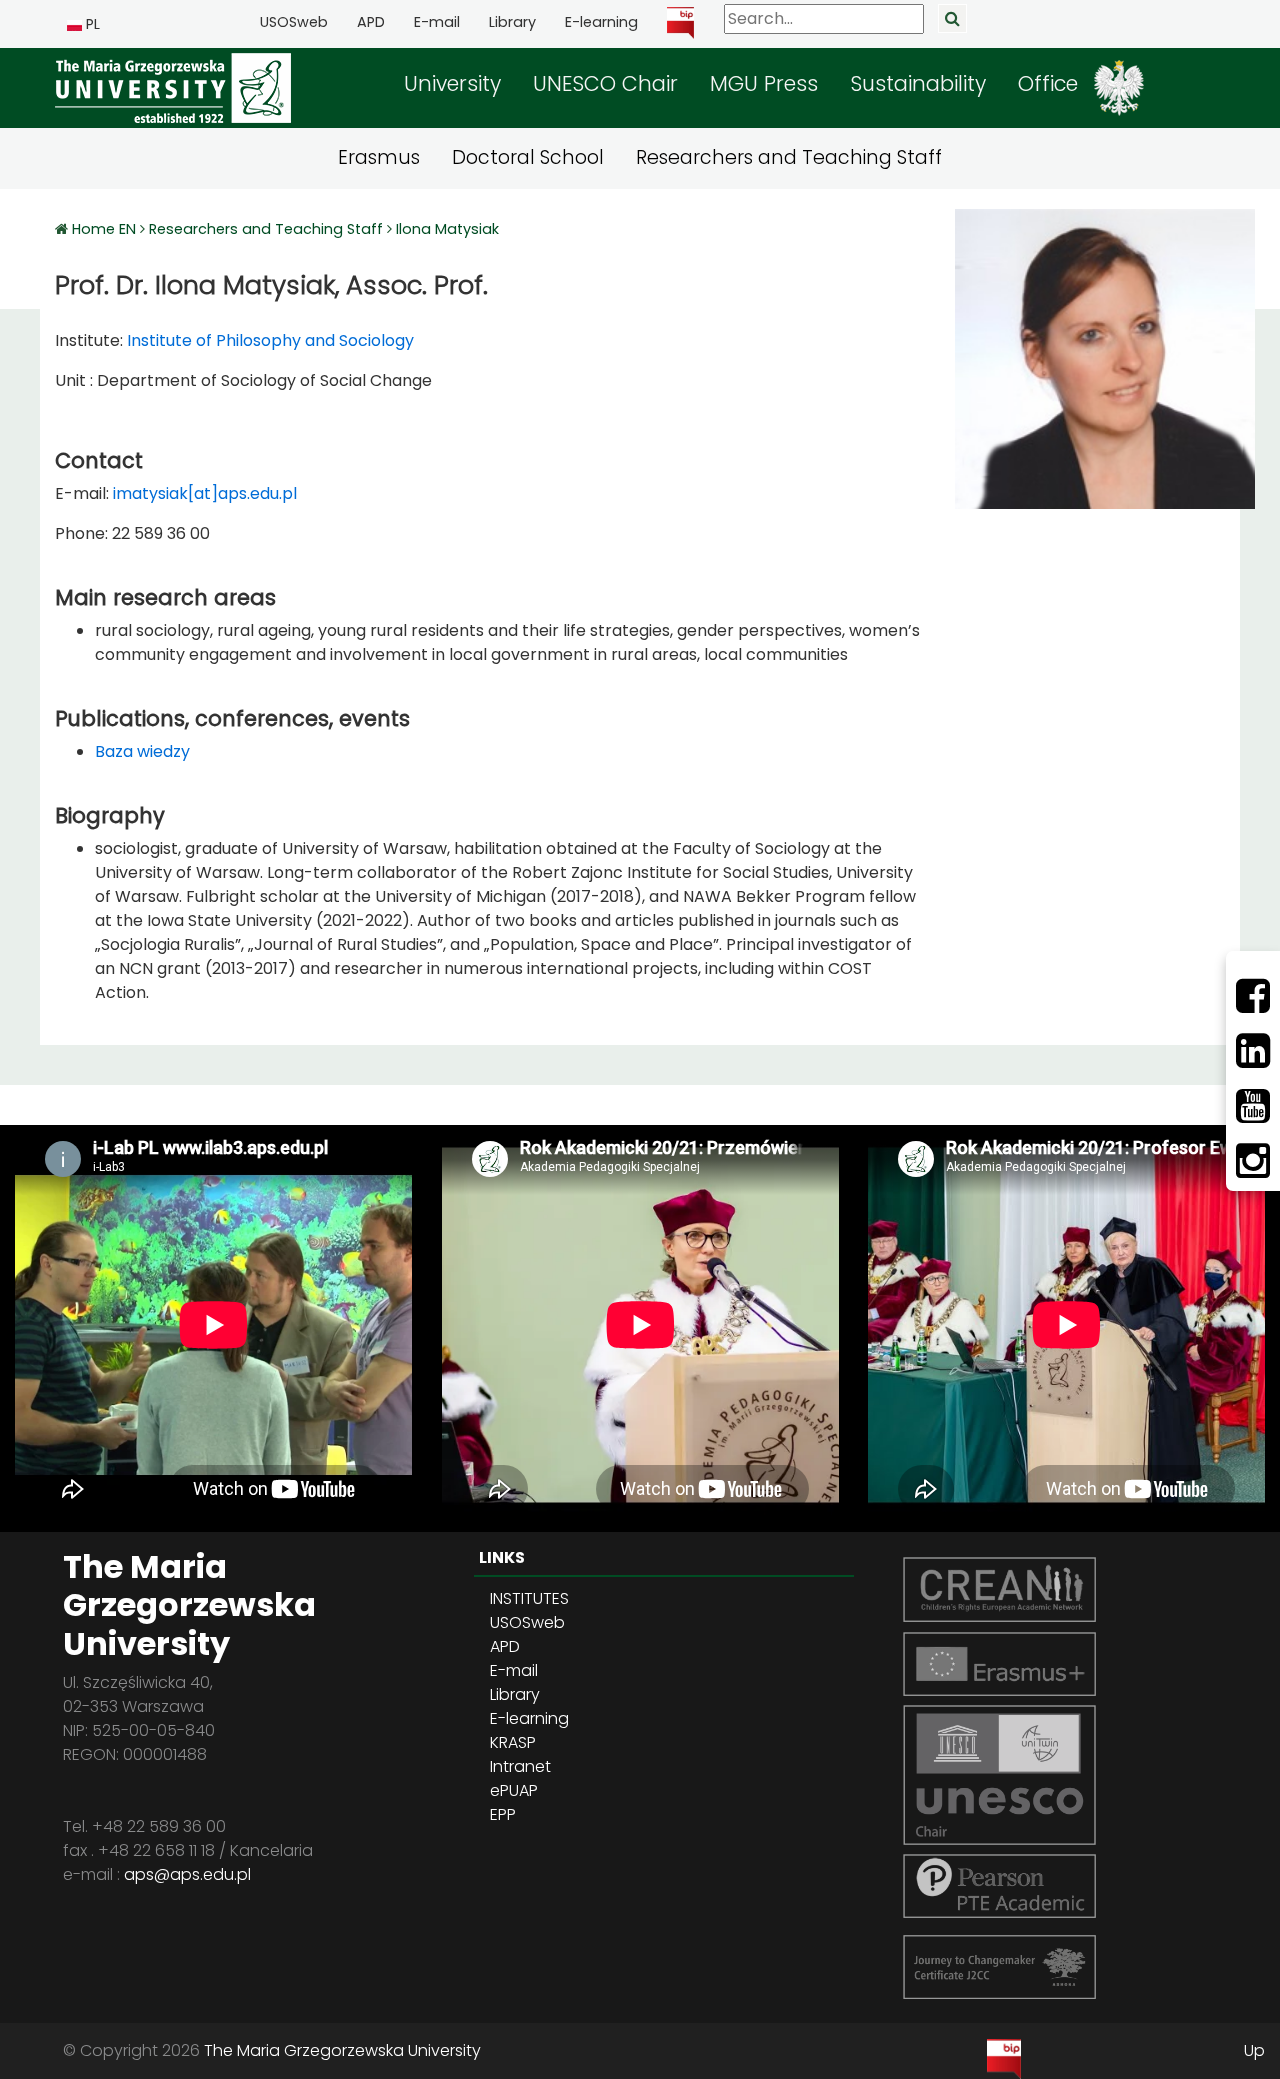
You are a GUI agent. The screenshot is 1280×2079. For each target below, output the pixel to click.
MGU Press (764, 83)
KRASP (513, 1742)
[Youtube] (1253, 1106)
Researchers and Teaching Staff (789, 157)
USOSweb (294, 22)
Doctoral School (528, 157)
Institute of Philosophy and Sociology (268, 340)
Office (1048, 83)
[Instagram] (1253, 1161)
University (452, 83)
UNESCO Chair (605, 83)
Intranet (520, 1766)
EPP (503, 1814)
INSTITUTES (529, 1598)
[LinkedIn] (1253, 1051)
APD (371, 22)
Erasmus (379, 157)
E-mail (437, 22)
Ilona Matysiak (447, 229)
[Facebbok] (1253, 996)
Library (512, 22)
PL (91, 24)
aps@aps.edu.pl (187, 1874)
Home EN (106, 229)
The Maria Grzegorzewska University (342, 2050)
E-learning (601, 22)
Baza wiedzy (142, 751)
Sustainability (918, 83)
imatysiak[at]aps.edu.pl (205, 493)
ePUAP (514, 1790)
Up (1254, 2050)
